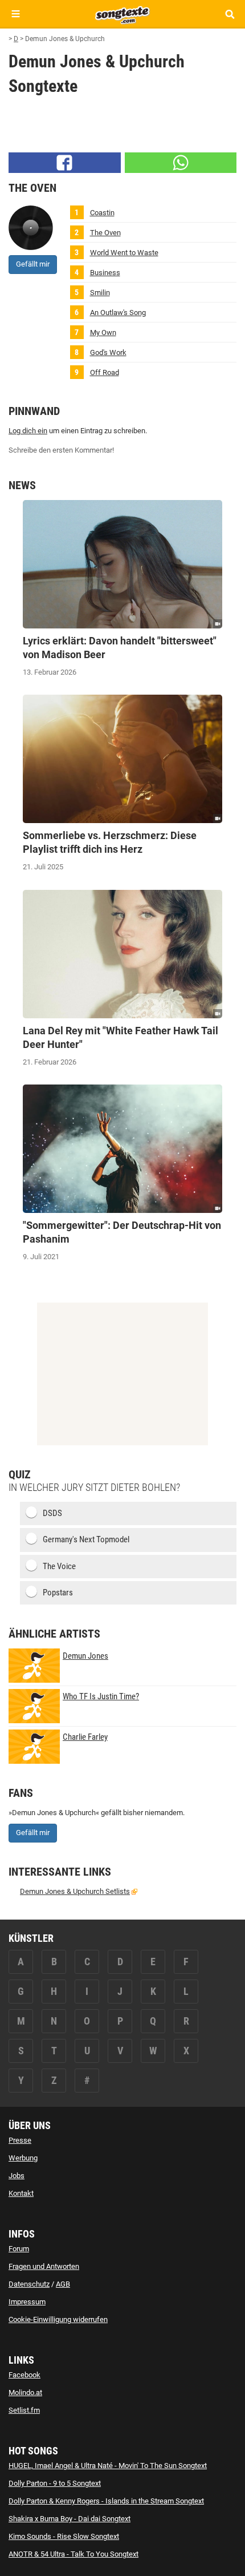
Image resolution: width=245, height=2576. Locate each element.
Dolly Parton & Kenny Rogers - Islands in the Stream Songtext (106, 2501)
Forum (19, 2249)
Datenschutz (29, 2284)
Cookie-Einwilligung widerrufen (58, 2319)
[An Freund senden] (181, 163)
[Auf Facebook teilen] (65, 163)
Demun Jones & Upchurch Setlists (75, 1891)
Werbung (23, 2158)
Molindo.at (25, 2392)
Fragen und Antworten (44, 2266)
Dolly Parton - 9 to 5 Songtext (55, 2483)
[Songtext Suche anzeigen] (229, 14)
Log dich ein (28, 431)
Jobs (17, 2176)
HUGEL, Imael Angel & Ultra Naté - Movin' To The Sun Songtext (108, 2466)
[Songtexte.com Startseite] (122, 14)
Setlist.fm (24, 2410)
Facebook (24, 2375)
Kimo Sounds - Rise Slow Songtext (64, 2536)
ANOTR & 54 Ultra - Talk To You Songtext (73, 2554)
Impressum (27, 2302)
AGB (63, 2284)
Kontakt (21, 2193)
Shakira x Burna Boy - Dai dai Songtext (70, 2519)
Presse (20, 2140)
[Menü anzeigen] (16, 14)
